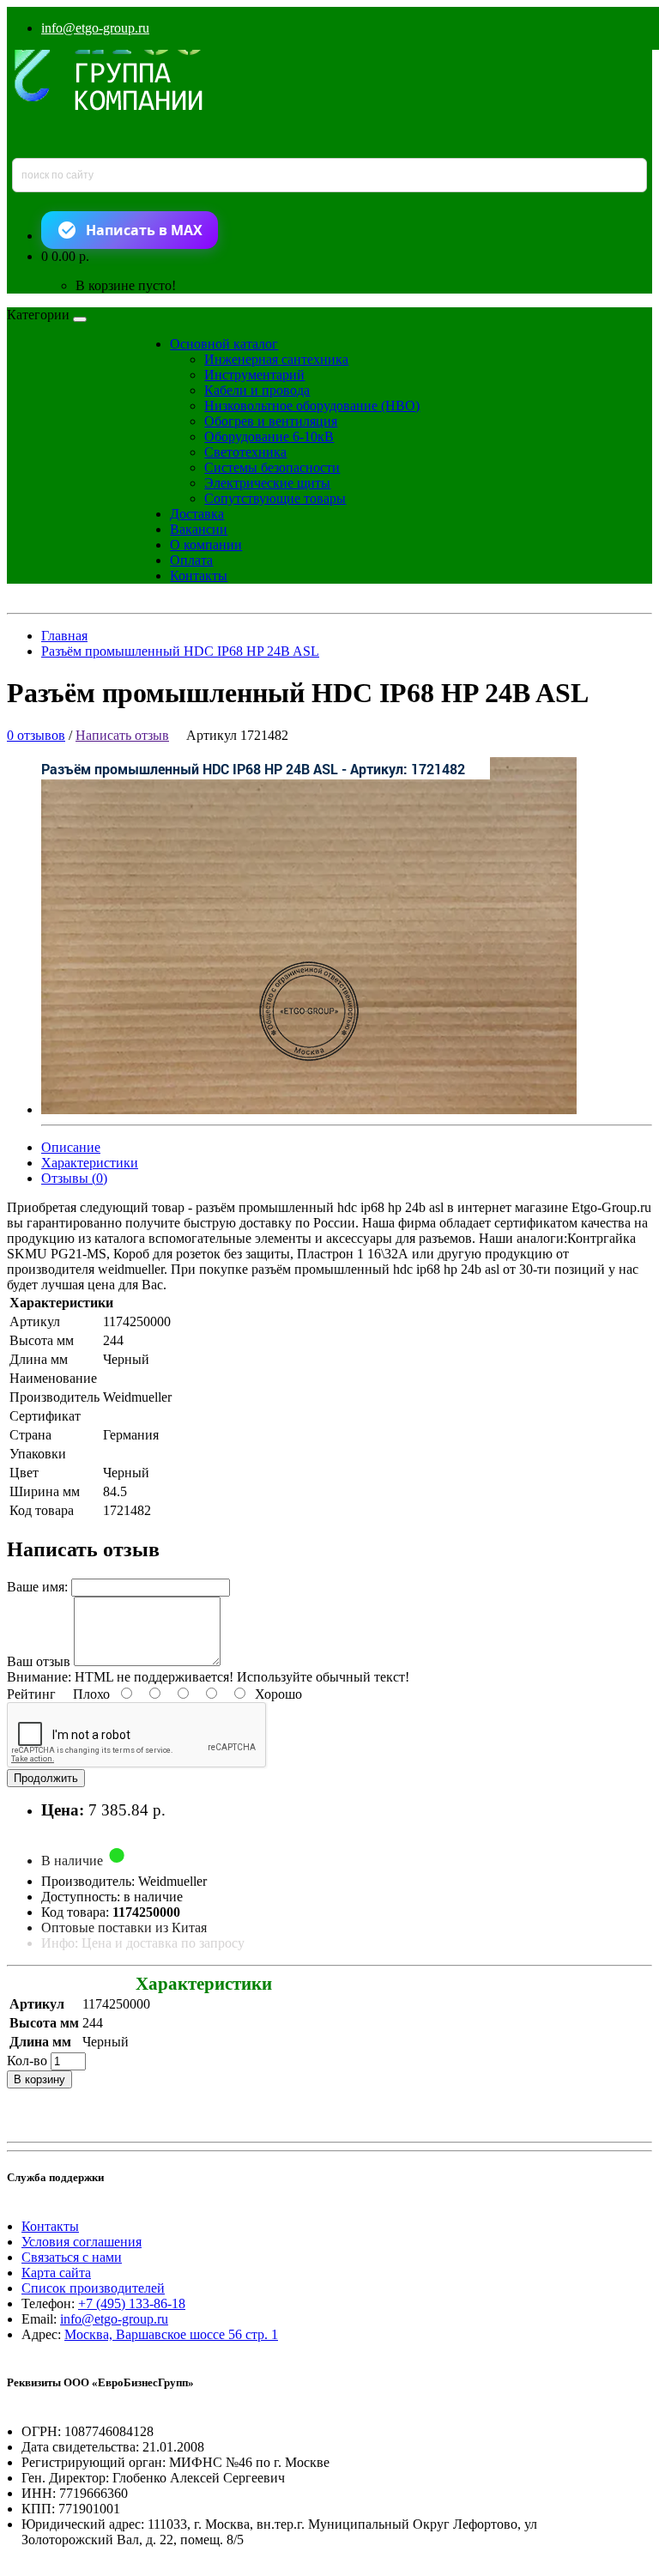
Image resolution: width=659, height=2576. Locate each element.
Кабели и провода (257, 390)
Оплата (191, 560)
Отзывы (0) (74, 1178)
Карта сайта (56, 2273)
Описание (71, 1147)
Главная (64, 636)
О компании (206, 545)
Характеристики (90, 1163)
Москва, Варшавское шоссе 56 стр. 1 (171, 2334)
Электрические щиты (267, 483)
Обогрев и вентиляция (271, 421)
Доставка (197, 514)
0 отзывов (36, 735)
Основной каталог (224, 344)
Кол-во (27, 2061)
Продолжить (46, 1778)
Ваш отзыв (39, 1661)
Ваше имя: (37, 1587)
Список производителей (93, 2288)
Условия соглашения (82, 2242)
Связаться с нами (72, 2257)
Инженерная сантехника (276, 359)
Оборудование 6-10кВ (269, 436)
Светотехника (245, 452)
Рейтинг (31, 1694)
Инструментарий (254, 375)
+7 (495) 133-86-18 (132, 2303)
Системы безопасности (272, 467)
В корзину (39, 2079)
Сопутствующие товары (275, 498)
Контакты (199, 576)
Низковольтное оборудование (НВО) (312, 406)
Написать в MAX (144, 230)
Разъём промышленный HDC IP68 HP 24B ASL (180, 651)
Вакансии (199, 529)
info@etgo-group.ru (95, 28)
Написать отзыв (122, 735)
